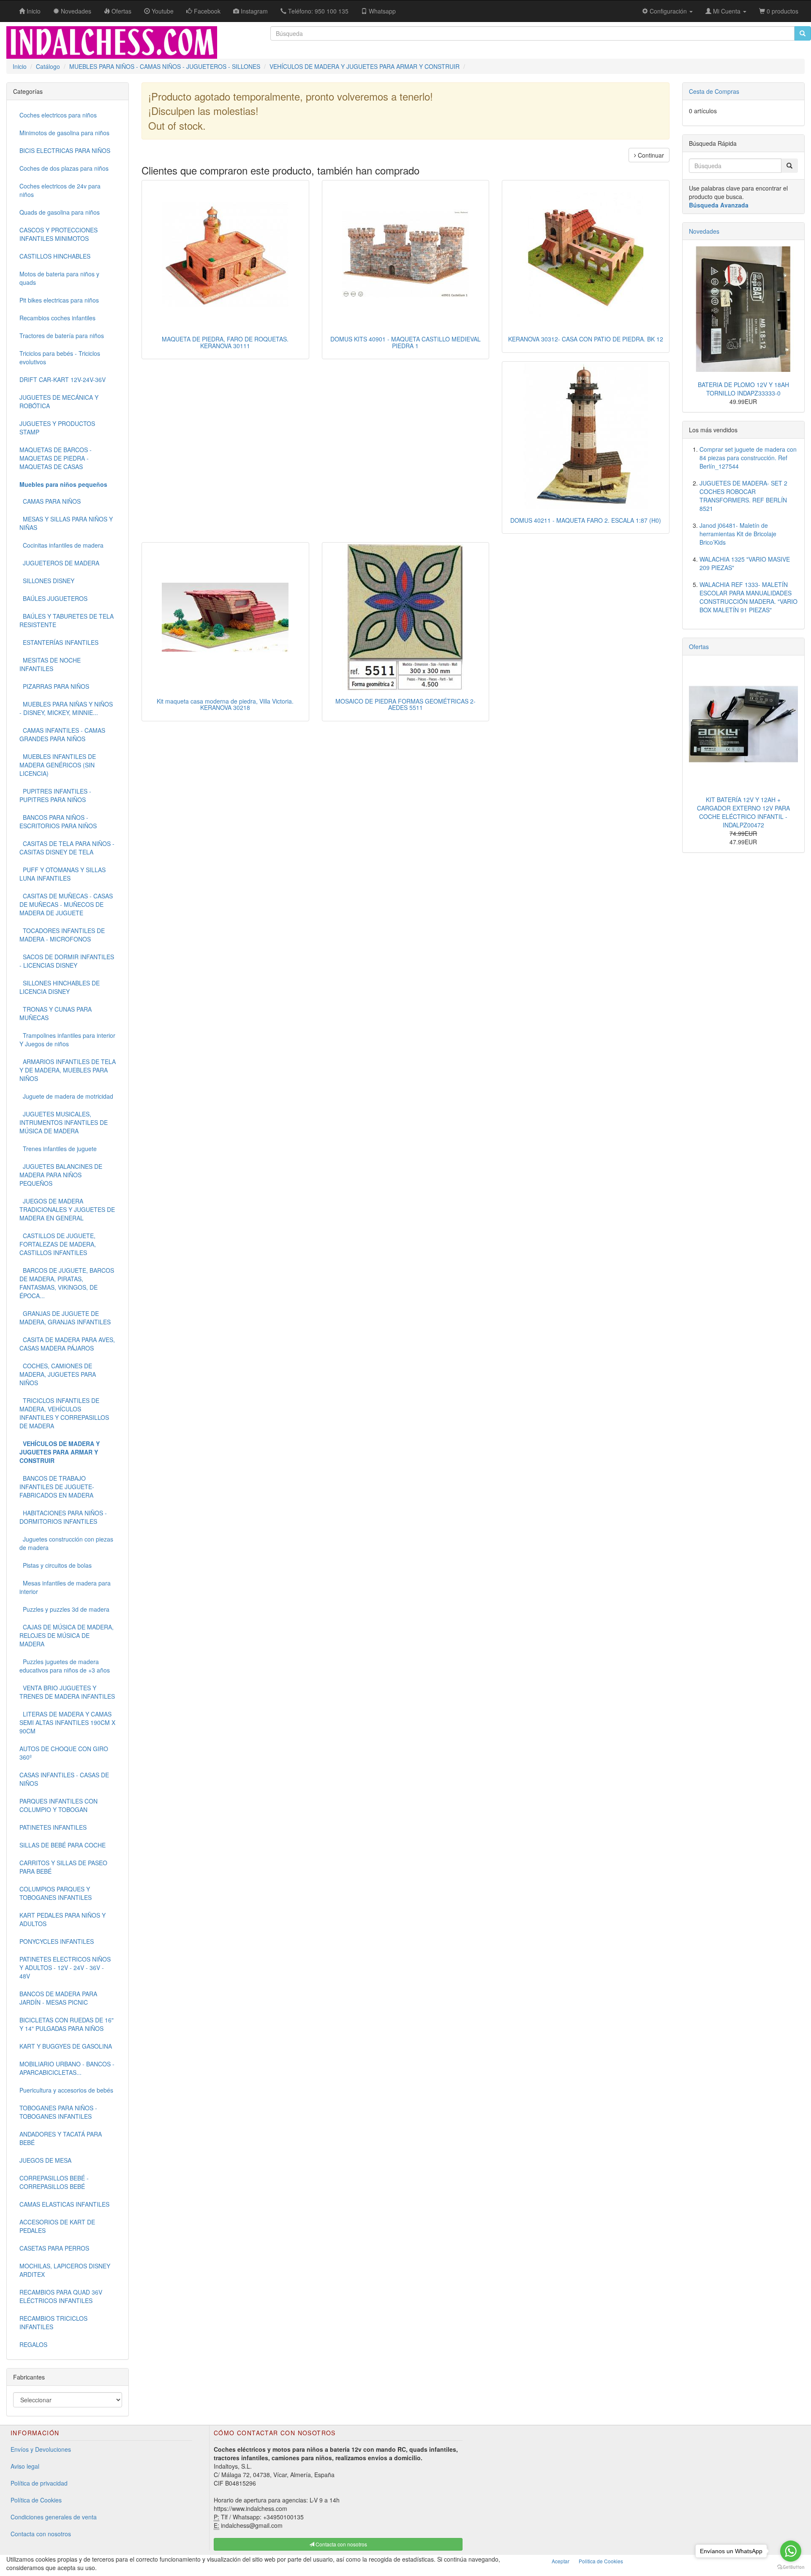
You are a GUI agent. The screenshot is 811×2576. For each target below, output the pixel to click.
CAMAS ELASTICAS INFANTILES (64, 2204)
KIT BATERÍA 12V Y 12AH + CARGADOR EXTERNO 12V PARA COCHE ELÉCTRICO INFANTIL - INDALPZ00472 (743, 812)
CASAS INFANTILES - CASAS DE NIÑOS (64, 1779)
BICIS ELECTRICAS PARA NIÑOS (65, 150)
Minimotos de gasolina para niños (64, 133)
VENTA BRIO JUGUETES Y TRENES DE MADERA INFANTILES (67, 1692)
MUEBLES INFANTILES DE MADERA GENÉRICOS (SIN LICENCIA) (58, 765)
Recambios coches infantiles (57, 318)
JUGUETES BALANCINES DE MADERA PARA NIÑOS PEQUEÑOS (61, 1175)
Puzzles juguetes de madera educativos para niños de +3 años (65, 1666)
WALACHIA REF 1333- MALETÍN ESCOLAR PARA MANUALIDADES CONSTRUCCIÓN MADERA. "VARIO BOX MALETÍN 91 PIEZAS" (748, 597)
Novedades (704, 231)
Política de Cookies (36, 2500)
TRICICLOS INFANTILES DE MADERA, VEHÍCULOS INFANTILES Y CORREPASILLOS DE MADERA (64, 1413)
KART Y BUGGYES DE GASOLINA (66, 2046)
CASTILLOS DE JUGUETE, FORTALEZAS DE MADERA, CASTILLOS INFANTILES (58, 1244)
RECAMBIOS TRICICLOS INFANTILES (53, 2322)
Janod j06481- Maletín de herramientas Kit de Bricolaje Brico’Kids (738, 534)
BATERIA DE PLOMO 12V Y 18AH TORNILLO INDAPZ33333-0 (743, 389)
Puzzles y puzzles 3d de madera (64, 1609)
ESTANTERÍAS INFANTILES (59, 642)
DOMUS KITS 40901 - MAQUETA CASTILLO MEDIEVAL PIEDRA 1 (405, 342)
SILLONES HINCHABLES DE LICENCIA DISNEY (60, 987)
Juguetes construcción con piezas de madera (66, 1543)
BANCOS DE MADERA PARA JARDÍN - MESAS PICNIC (58, 1998)
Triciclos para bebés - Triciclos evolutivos (60, 357)
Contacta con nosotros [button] (341, 2544)
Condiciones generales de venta (54, 2517)
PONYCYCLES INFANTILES (57, 1941)
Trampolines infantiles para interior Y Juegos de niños (67, 1040)
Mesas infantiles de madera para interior (65, 1587)
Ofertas (699, 647)
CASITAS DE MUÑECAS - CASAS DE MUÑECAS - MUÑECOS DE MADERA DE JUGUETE (66, 904)
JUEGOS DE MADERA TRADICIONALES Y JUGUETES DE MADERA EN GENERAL (67, 1209)
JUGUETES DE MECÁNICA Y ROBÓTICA (59, 401)
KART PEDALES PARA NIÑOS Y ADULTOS (63, 1919)
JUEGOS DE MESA (45, 2160)
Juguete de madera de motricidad (66, 1096)
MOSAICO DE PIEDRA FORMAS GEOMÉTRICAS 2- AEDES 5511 (405, 704)
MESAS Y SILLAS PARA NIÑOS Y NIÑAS (66, 523)
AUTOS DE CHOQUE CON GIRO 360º (64, 1753)
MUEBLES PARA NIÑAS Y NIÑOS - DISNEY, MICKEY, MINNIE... (66, 708)
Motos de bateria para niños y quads (59, 278)
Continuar (650, 155)
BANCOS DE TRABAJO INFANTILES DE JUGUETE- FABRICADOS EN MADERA (57, 1487)
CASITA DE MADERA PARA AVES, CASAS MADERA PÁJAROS (67, 1344)
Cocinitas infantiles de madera (61, 545)
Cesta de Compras (714, 91)
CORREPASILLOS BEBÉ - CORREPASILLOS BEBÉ (54, 2182)
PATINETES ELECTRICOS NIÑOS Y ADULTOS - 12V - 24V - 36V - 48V (65, 1967)
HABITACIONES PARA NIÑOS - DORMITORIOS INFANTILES (63, 1517)
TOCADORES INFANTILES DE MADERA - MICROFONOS (62, 935)
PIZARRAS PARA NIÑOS (54, 686)
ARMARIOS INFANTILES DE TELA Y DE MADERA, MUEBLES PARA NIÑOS (68, 1070)
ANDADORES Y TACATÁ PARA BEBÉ (61, 2138)
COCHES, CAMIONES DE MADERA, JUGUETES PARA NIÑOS (58, 1374)
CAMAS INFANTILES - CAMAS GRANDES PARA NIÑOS (62, 734)
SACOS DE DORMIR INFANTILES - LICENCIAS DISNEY (67, 961)
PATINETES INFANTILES (53, 1827)
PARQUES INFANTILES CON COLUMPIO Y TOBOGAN (59, 1805)
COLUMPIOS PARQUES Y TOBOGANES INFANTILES (56, 1893)
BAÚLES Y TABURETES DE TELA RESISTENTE (67, 620)
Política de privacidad (39, 2483)
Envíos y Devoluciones (41, 2449)
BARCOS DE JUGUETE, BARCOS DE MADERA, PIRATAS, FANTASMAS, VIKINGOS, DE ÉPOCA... (67, 1283)
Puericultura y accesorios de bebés (66, 2090)
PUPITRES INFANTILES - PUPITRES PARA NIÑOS (55, 795)
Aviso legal (25, 2466)
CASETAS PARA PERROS (54, 2248)
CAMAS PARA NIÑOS (50, 501)
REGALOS (33, 2344)
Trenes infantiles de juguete (58, 1149)
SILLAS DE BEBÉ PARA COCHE (63, 1845)
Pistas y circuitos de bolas (56, 1565)
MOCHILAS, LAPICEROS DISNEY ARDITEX (65, 2270)
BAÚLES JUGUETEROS (53, 598)
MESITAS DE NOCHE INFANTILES (50, 664)
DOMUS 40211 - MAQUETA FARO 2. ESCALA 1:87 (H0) (586, 520)
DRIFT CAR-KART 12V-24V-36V (63, 379)
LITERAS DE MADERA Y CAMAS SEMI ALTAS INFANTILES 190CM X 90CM (67, 1722)
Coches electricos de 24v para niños (60, 190)
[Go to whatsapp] (791, 2551)
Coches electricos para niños (58, 115)
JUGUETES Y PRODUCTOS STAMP (57, 428)
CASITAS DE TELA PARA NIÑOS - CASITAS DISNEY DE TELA (67, 848)
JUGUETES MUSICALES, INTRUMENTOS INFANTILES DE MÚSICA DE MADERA (64, 1122)
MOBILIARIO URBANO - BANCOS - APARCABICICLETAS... (67, 2068)
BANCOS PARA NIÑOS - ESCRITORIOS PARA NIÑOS (58, 821)
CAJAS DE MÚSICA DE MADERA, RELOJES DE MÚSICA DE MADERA (67, 1635)
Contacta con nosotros (41, 2534)
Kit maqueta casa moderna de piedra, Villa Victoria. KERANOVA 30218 (225, 704)
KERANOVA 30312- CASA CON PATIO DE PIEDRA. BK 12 (586, 339)
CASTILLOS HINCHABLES (55, 256)
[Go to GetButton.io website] (791, 2567)
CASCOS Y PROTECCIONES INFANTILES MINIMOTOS (59, 234)
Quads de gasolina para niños (60, 212)
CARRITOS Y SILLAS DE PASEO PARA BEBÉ (63, 1867)
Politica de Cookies (601, 2561)
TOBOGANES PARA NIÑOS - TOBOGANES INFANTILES (58, 2112)
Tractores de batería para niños (62, 336)
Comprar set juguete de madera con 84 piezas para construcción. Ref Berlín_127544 (748, 458)
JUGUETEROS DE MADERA (59, 563)
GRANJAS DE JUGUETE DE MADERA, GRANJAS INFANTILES (65, 1318)
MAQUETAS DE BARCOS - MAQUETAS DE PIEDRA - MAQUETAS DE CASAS (56, 458)
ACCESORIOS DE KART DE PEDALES (57, 2226)
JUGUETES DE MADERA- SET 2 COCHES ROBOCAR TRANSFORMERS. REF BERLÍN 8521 (743, 496)
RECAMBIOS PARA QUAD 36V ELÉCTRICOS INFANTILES (61, 2296)
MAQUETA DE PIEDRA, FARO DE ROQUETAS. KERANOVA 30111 (225, 342)
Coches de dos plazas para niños (64, 168)
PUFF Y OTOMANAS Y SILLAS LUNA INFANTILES (63, 874)
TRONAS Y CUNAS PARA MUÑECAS (56, 1013)
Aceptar (561, 2561)
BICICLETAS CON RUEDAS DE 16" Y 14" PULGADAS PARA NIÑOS (67, 2024)
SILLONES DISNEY (47, 581)
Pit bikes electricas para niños (59, 300)
